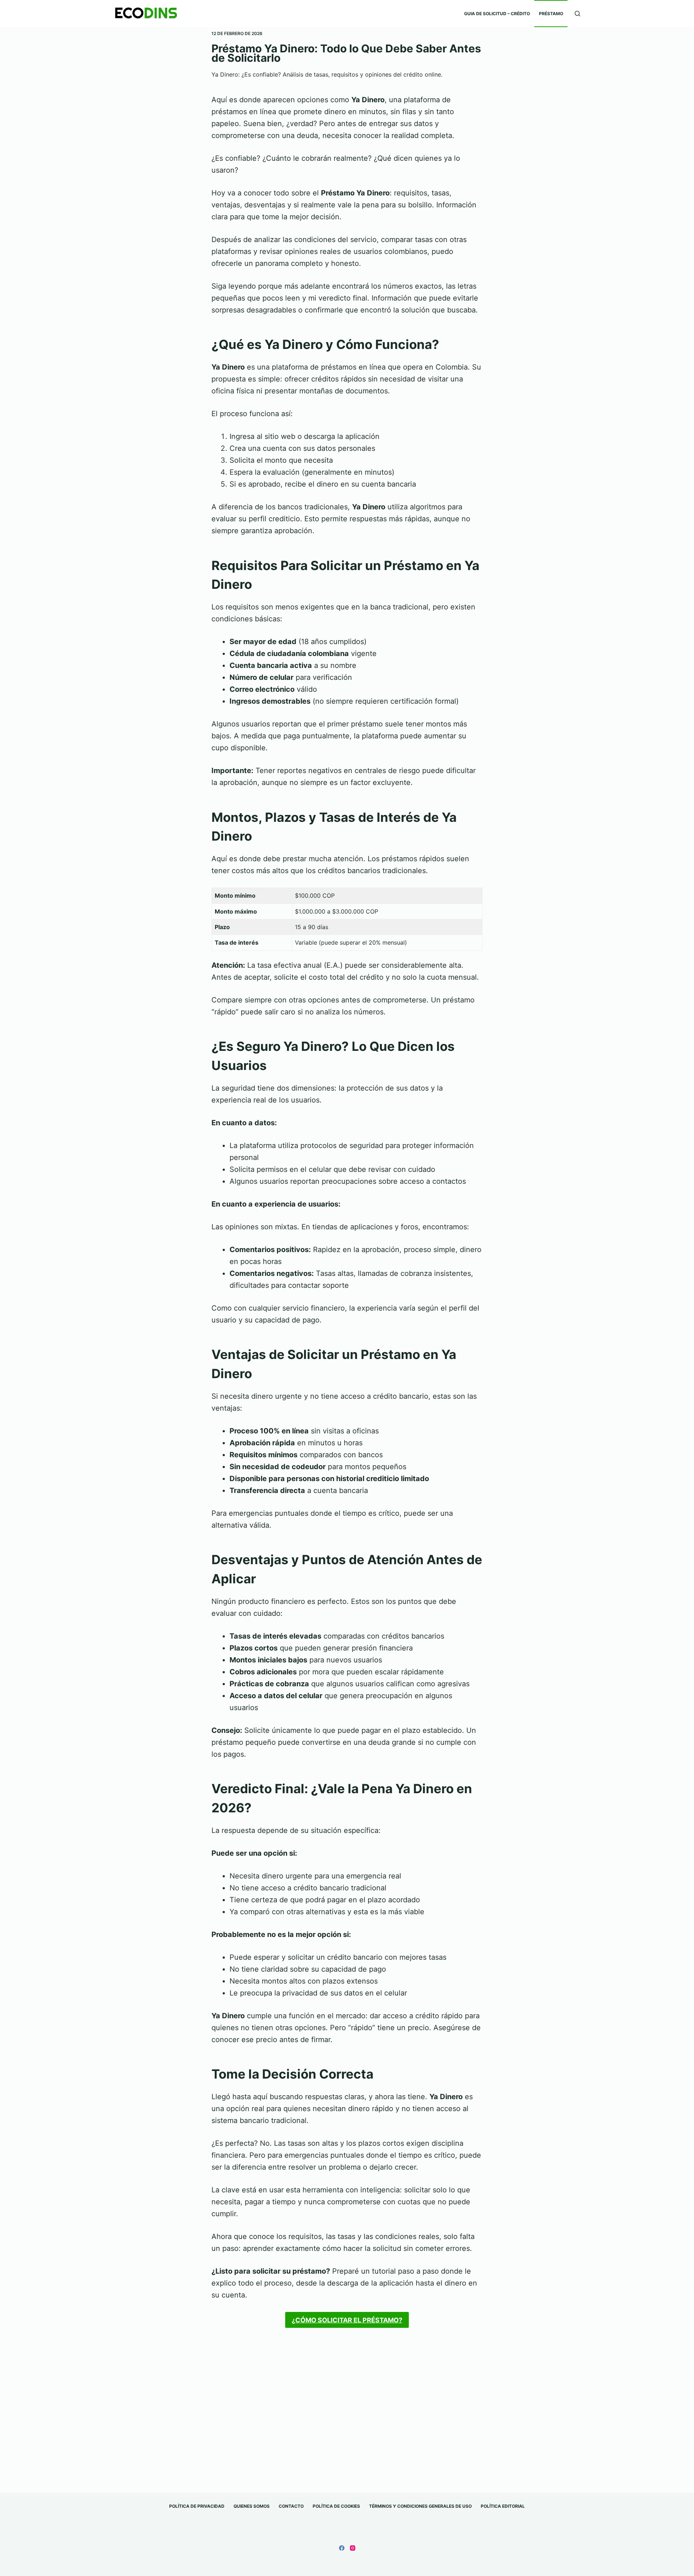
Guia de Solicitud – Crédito (497, 14)
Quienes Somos (252, 2506)
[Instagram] (353, 2548)
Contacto (291, 2506)
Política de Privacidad (197, 2506)
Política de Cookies (336, 2506)
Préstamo (551, 14)
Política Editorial (503, 2506)
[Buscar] (577, 14)
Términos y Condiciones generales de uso (420, 2506)
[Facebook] (342, 2548)
